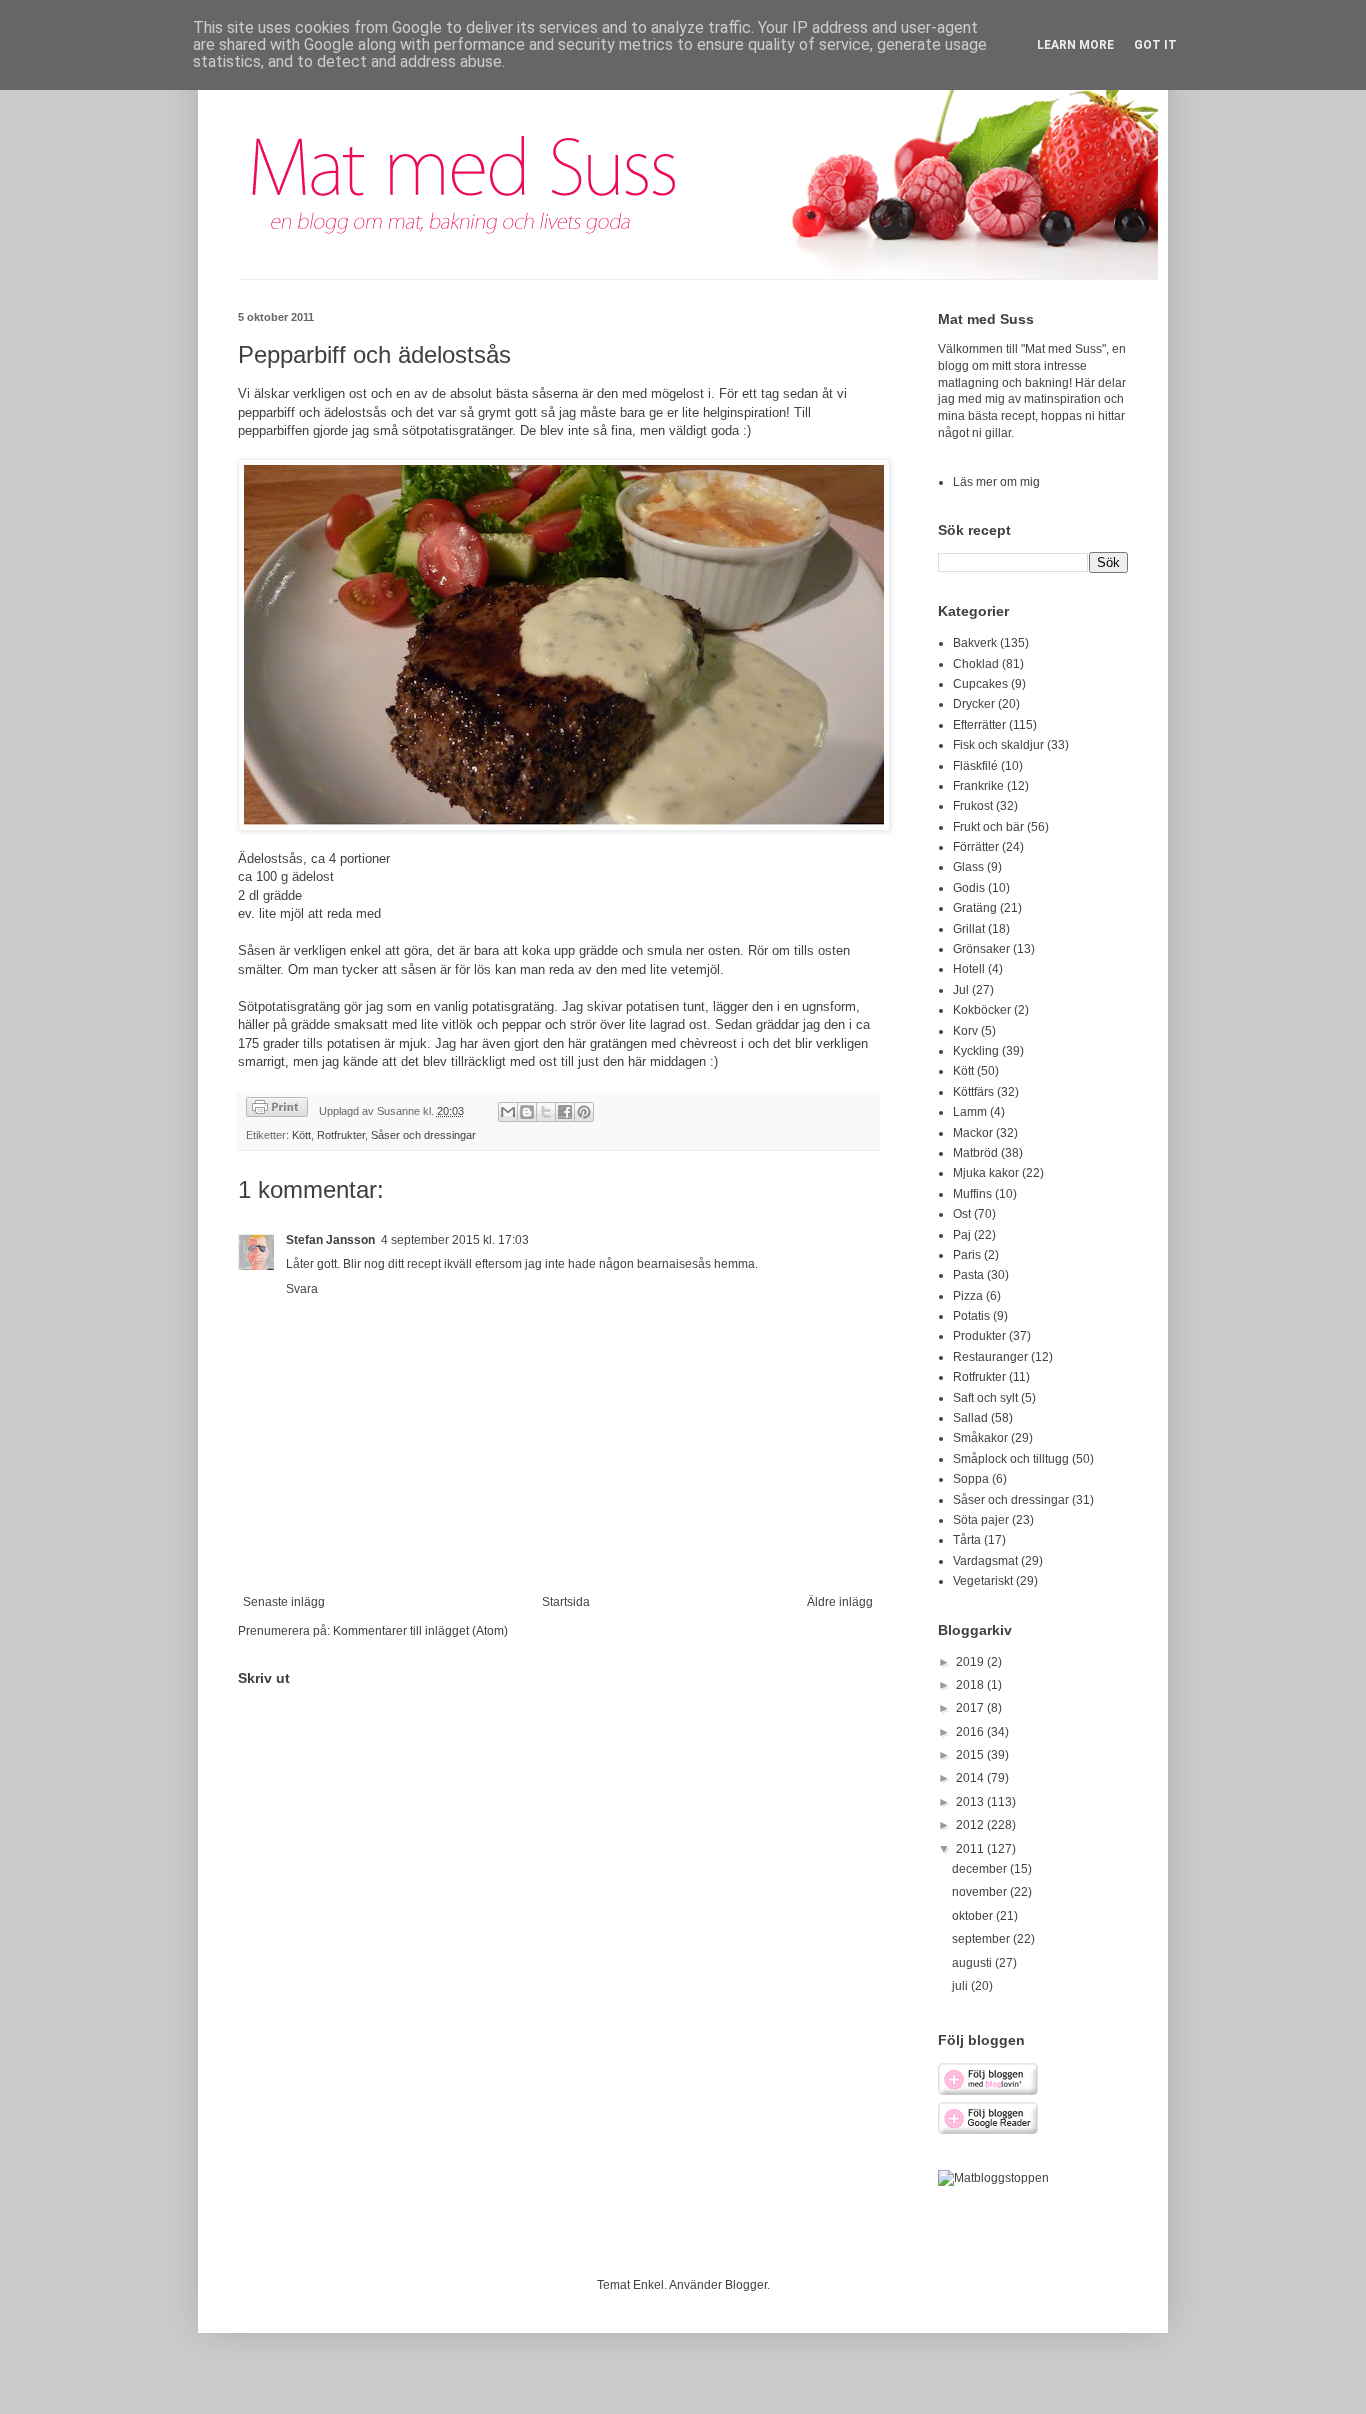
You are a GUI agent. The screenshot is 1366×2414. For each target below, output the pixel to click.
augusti (973, 1963)
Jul (961, 990)
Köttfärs (973, 1092)
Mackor (973, 1133)
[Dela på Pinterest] (584, 1112)
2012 (971, 1825)
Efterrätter (979, 725)
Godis (969, 888)
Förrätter (976, 847)
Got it (1155, 45)
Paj (962, 1235)
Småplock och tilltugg (1011, 1459)
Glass (968, 867)
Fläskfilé (975, 766)
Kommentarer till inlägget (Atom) (420, 1631)
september (982, 1939)
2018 (971, 1685)
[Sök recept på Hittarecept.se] (993, 2178)
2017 (971, 1708)
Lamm (970, 1112)
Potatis (971, 1316)
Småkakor (980, 1438)
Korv (965, 1031)
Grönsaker (981, 949)
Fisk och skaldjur (998, 745)
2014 (971, 1778)
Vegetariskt (983, 1581)
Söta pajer (981, 1520)
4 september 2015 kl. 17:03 (455, 1240)
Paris (967, 1255)
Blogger (746, 2285)
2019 (971, 1662)
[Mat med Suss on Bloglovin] (988, 2092)
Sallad (970, 1418)
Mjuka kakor (986, 1173)
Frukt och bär (988, 827)
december (981, 1869)
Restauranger (990, 1357)
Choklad (976, 664)
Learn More (1075, 45)
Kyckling (976, 1051)
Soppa (971, 1479)
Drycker (974, 704)
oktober (974, 1916)
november (981, 1892)
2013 (971, 1802)
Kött (301, 1135)
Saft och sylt (985, 1398)
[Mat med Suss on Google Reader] (988, 2131)
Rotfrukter (341, 1135)
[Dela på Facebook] (565, 1112)
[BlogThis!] (527, 1112)
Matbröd (975, 1153)
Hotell (969, 969)
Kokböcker (982, 1010)
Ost (962, 1214)
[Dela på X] (546, 1112)
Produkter (979, 1336)
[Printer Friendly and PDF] (277, 1109)
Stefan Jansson (330, 1240)
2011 (971, 1849)
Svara (302, 1289)
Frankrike (978, 786)
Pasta (968, 1275)
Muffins (972, 1194)
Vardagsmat (985, 1561)
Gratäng (975, 908)
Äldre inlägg (840, 1602)
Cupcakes (980, 684)
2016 (971, 1732)
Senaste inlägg (284, 1602)
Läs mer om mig (996, 482)
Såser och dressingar (423, 1135)
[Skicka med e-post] (508, 1112)
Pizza (968, 1296)
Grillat (969, 929)
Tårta (967, 1540)
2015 (971, 1755)
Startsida (566, 1602)
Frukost (973, 806)
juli (961, 1986)
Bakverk (975, 643)
